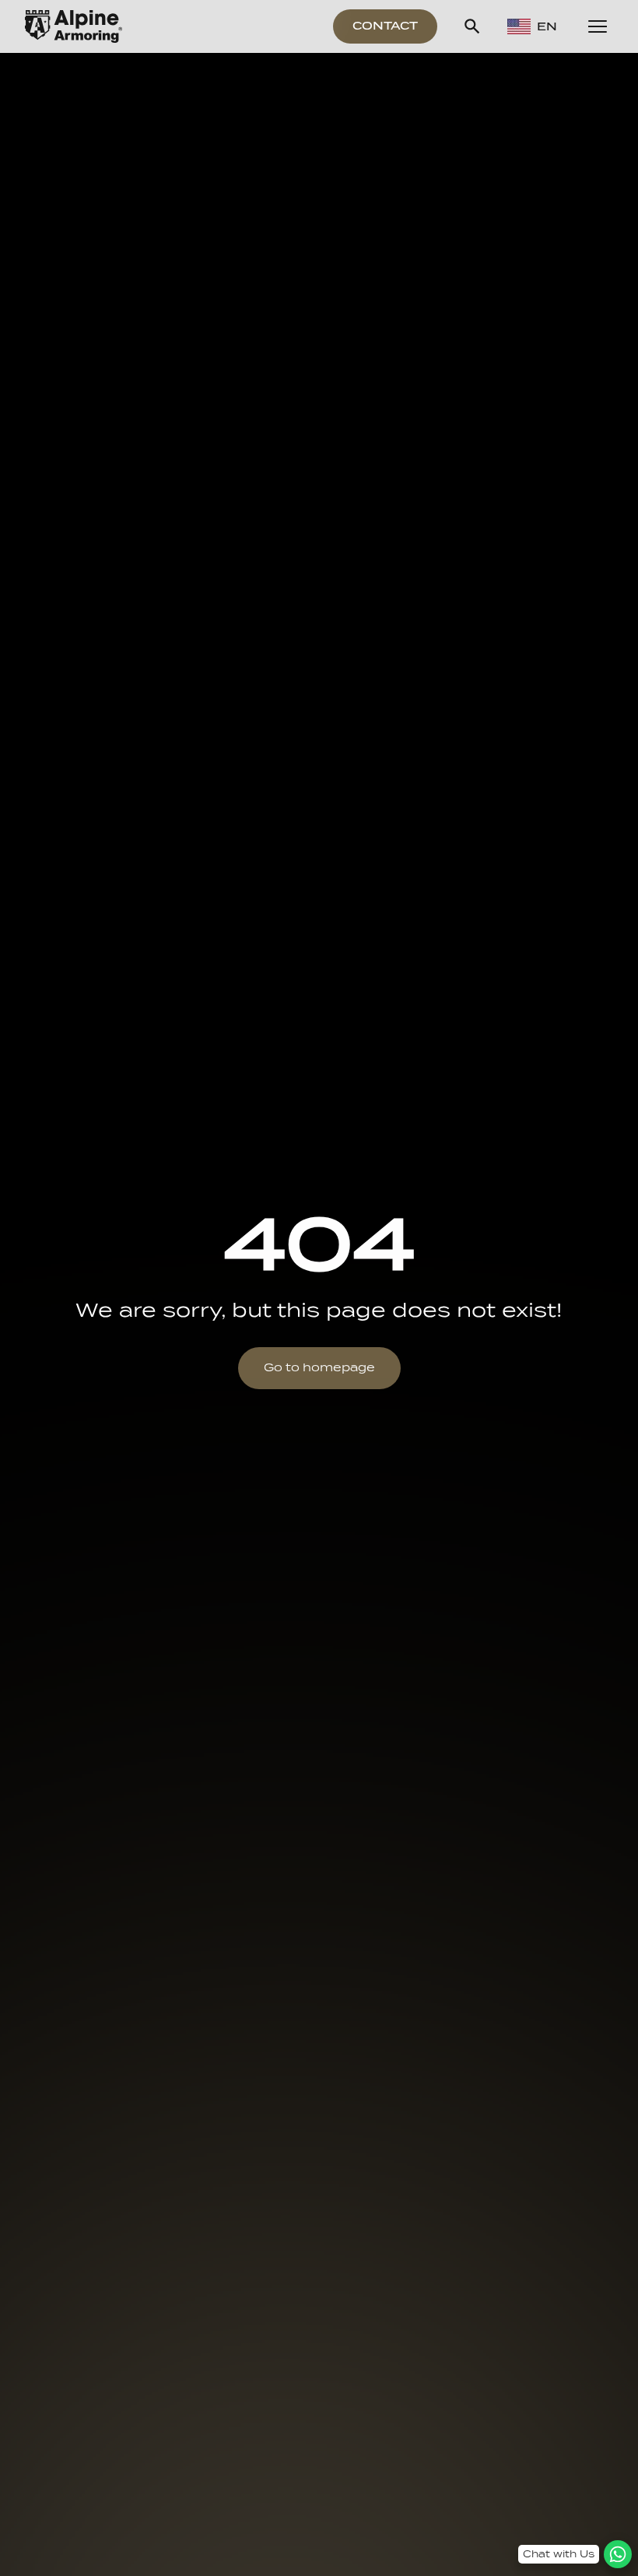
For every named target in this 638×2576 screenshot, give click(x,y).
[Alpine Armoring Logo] (74, 26)
